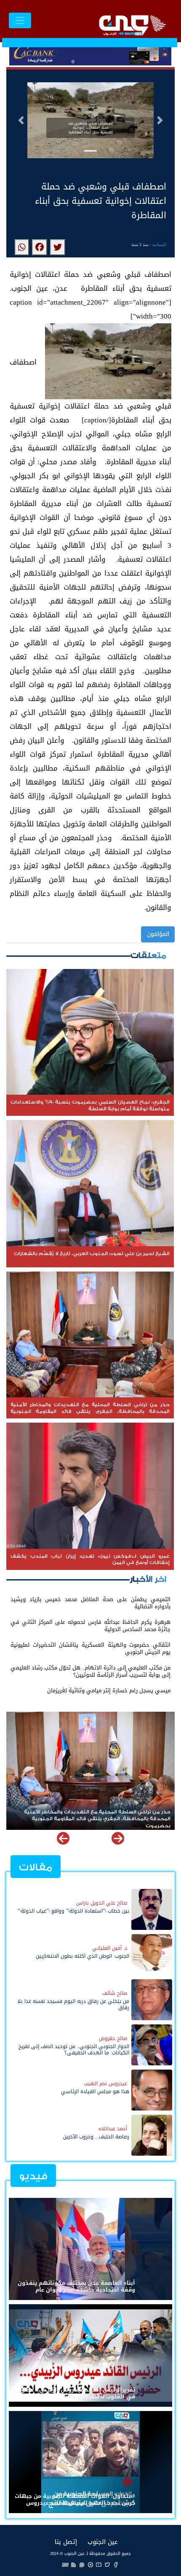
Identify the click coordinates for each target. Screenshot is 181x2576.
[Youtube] (99, 2564)
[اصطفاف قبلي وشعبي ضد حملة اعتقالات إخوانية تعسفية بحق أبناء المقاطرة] (58, 247)
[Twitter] (107, 2564)
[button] (21, 120)
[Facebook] (116, 2564)
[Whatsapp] (82, 2564)
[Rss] (74, 2564)
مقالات (36, 1867)
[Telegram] (90, 2564)
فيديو (33, 2176)
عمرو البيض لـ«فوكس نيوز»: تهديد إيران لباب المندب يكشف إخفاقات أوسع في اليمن (100, 1816)
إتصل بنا (66, 2542)
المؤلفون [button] (158, 934)
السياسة (159, 245)
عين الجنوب (103, 2542)
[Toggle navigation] (20, 20)
